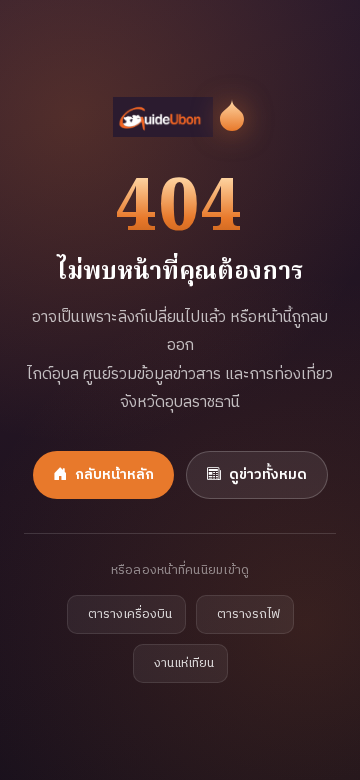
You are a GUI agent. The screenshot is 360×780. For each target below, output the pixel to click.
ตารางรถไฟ (248, 614)
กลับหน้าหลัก (114, 475)
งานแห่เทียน (184, 663)
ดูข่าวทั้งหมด (268, 475)
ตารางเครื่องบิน (130, 614)
